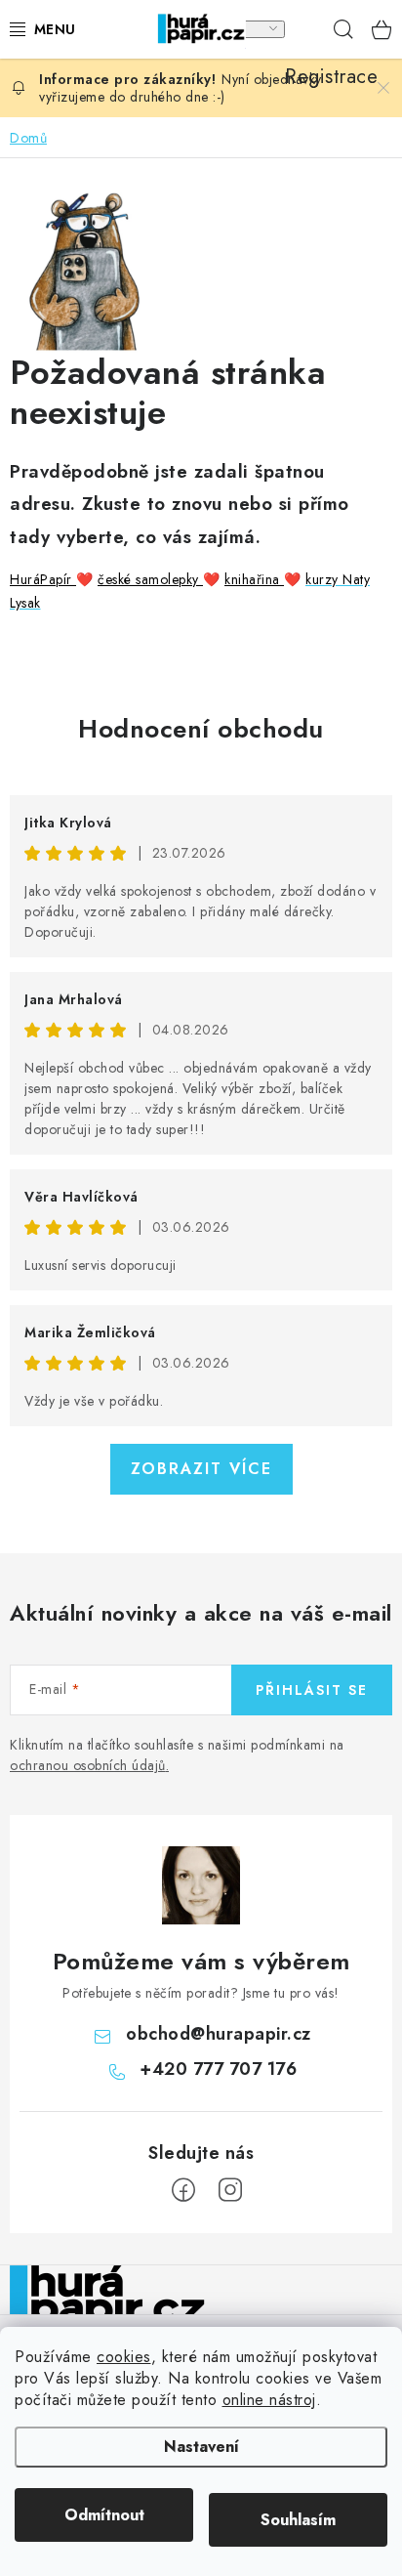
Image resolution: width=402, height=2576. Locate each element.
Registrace (304, 29)
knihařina (254, 579)
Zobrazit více (201, 1469)
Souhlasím (298, 2520)
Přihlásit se (312, 1690)
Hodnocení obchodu (201, 729)
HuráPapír (43, 579)
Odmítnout (104, 2515)
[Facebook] (183, 2190)
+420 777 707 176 (218, 2069)
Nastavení (201, 2447)
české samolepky (150, 579)
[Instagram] (230, 2190)
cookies (124, 2357)
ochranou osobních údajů (88, 1765)
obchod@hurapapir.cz (219, 2034)
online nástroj (269, 2400)
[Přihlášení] (263, 29)
